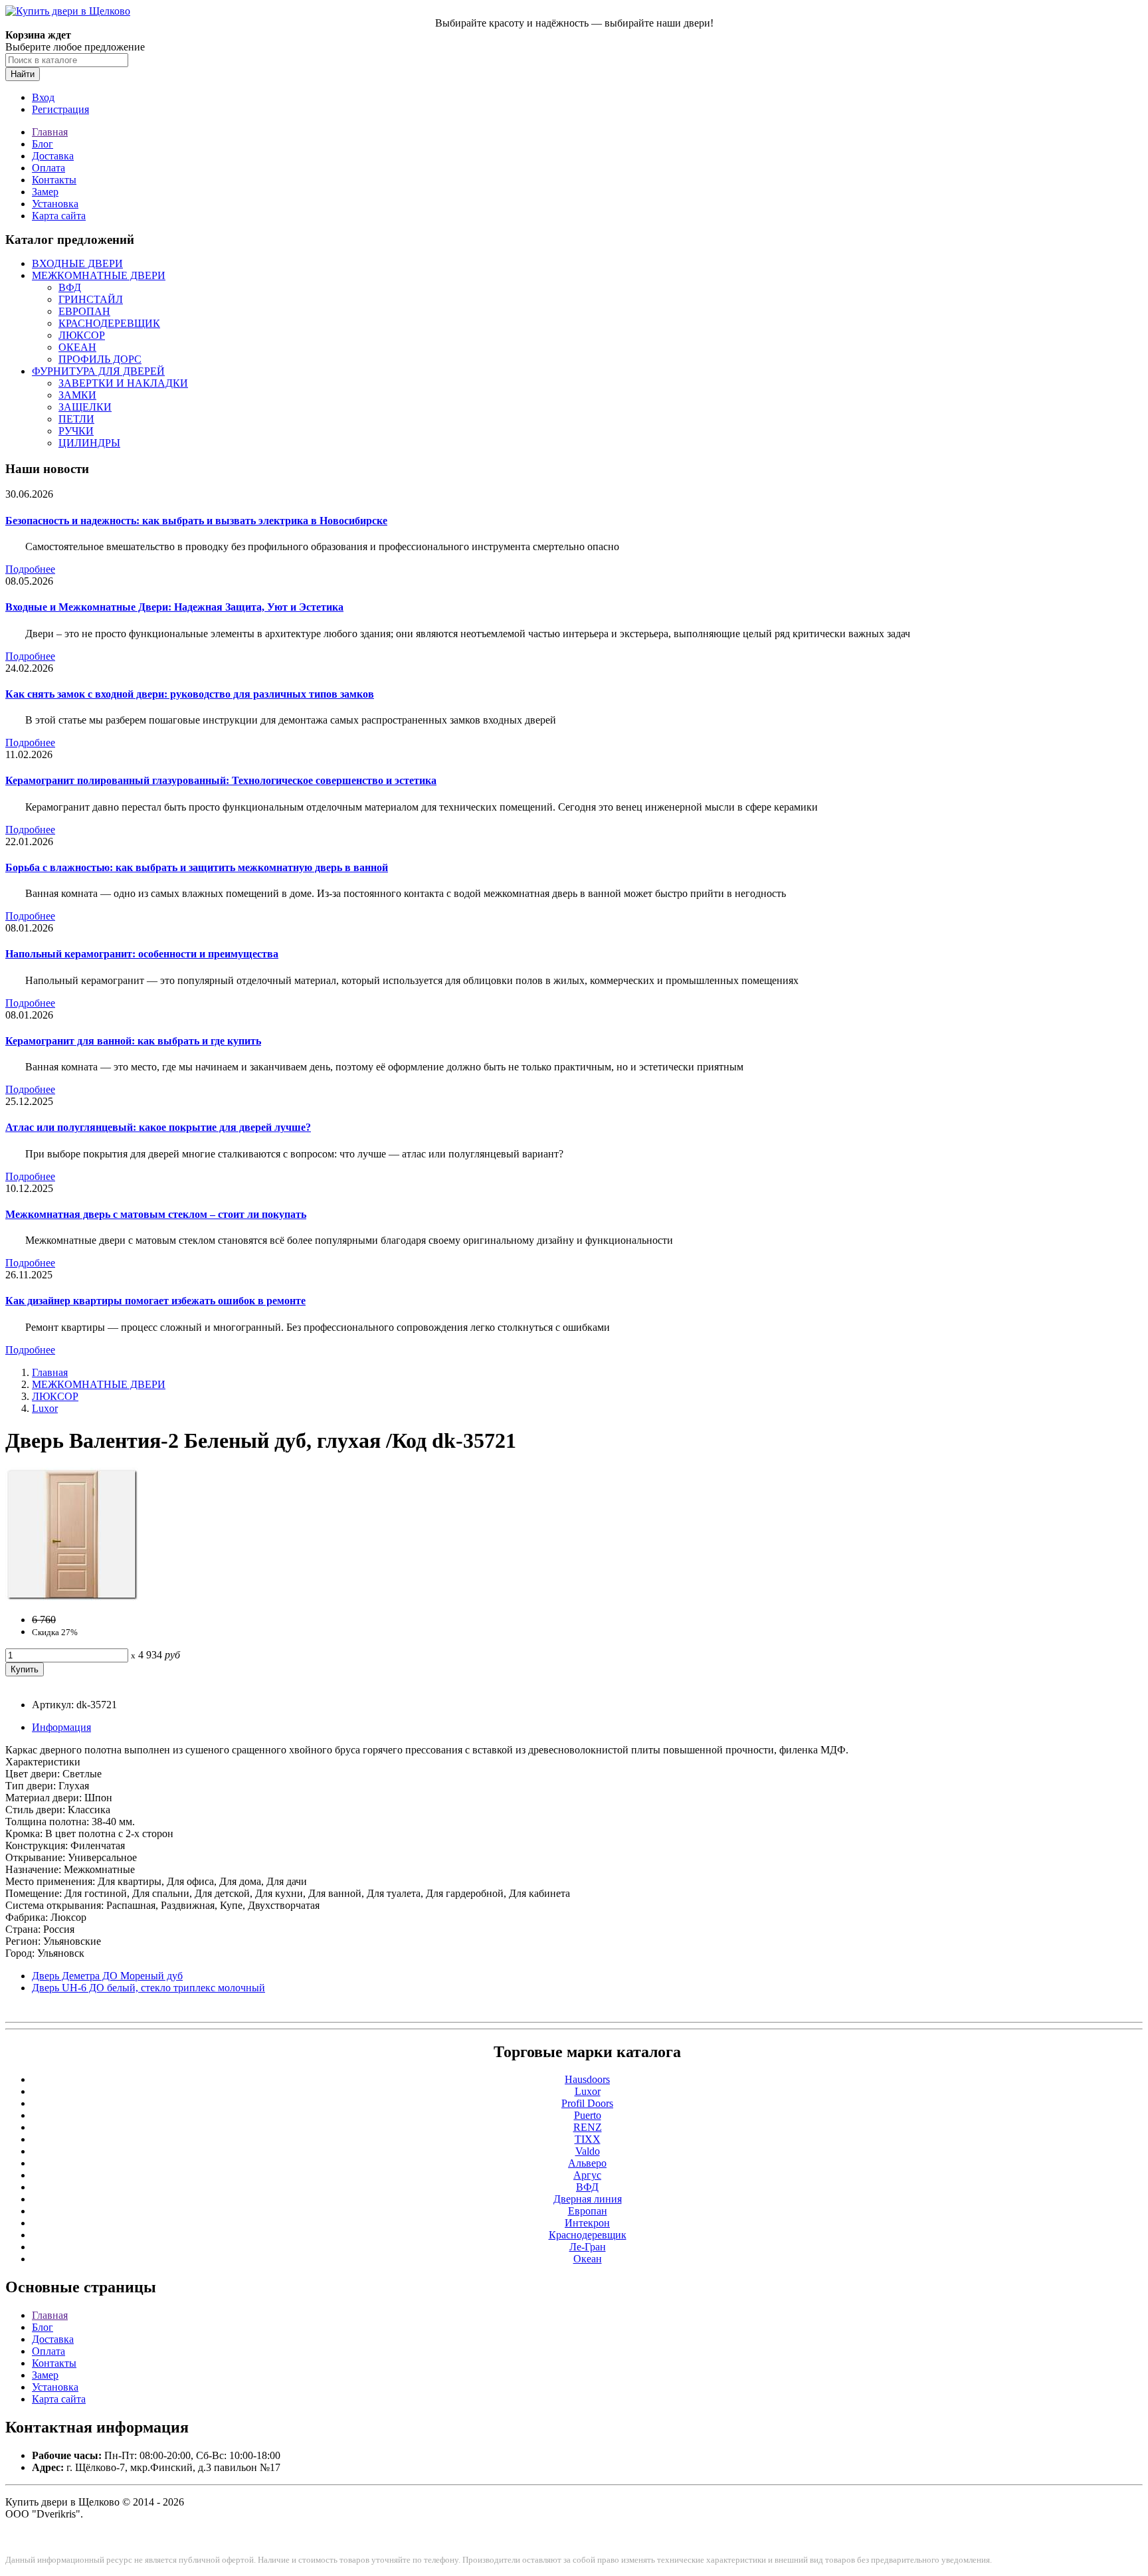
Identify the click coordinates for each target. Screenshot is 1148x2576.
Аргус (587, 2175)
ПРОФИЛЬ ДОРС (100, 359)
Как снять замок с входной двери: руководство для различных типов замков (190, 694)
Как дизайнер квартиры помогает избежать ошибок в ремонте (155, 1301)
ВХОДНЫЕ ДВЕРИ (77, 263)
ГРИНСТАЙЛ (91, 299)
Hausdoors (587, 2079)
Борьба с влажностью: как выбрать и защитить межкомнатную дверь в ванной (197, 867)
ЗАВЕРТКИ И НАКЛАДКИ (123, 383)
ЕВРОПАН (84, 311)
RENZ (588, 2127)
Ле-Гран (588, 2247)
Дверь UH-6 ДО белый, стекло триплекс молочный (148, 1988)
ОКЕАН (77, 347)
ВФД (70, 287)
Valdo (588, 2151)
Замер (45, 192)
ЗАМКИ (77, 395)
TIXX (588, 2139)
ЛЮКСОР (82, 335)
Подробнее (30, 569)
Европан (588, 2211)
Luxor (45, 1408)
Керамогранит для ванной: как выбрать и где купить (133, 1041)
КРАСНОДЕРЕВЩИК (109, 323)
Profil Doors (587, 2103)
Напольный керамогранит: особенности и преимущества (142, 954)
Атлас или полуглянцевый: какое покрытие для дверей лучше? (158, 1127)
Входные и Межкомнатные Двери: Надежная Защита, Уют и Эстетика (174, 607)
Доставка (53, 156)
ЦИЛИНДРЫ (89, 443)
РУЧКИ (76, 431)
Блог (43, 144)
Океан (588, 2259)
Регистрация (60, 109)
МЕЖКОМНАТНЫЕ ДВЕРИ (99, 275)
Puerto (588, 2115)
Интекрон (587, 2223)
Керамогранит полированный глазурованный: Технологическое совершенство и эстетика (221, 780)
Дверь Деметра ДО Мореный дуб (107, 1976)
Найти (23, 74)
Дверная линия (588, 2199)
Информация (61, 1727)
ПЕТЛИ (76, 419)
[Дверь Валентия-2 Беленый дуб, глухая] (72, 1597)
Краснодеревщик (588, 2235)
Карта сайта (59, 216)
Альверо (587, 2163)
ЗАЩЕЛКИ (85, 407)
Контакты (54, 180)
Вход (43, 97)
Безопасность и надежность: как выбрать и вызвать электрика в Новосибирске (196, 521)
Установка (55, 204)
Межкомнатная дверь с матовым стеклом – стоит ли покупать (156, 1214)
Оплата (48, 168)
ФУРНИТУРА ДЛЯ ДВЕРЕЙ (98, 371)
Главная (50, 132)
